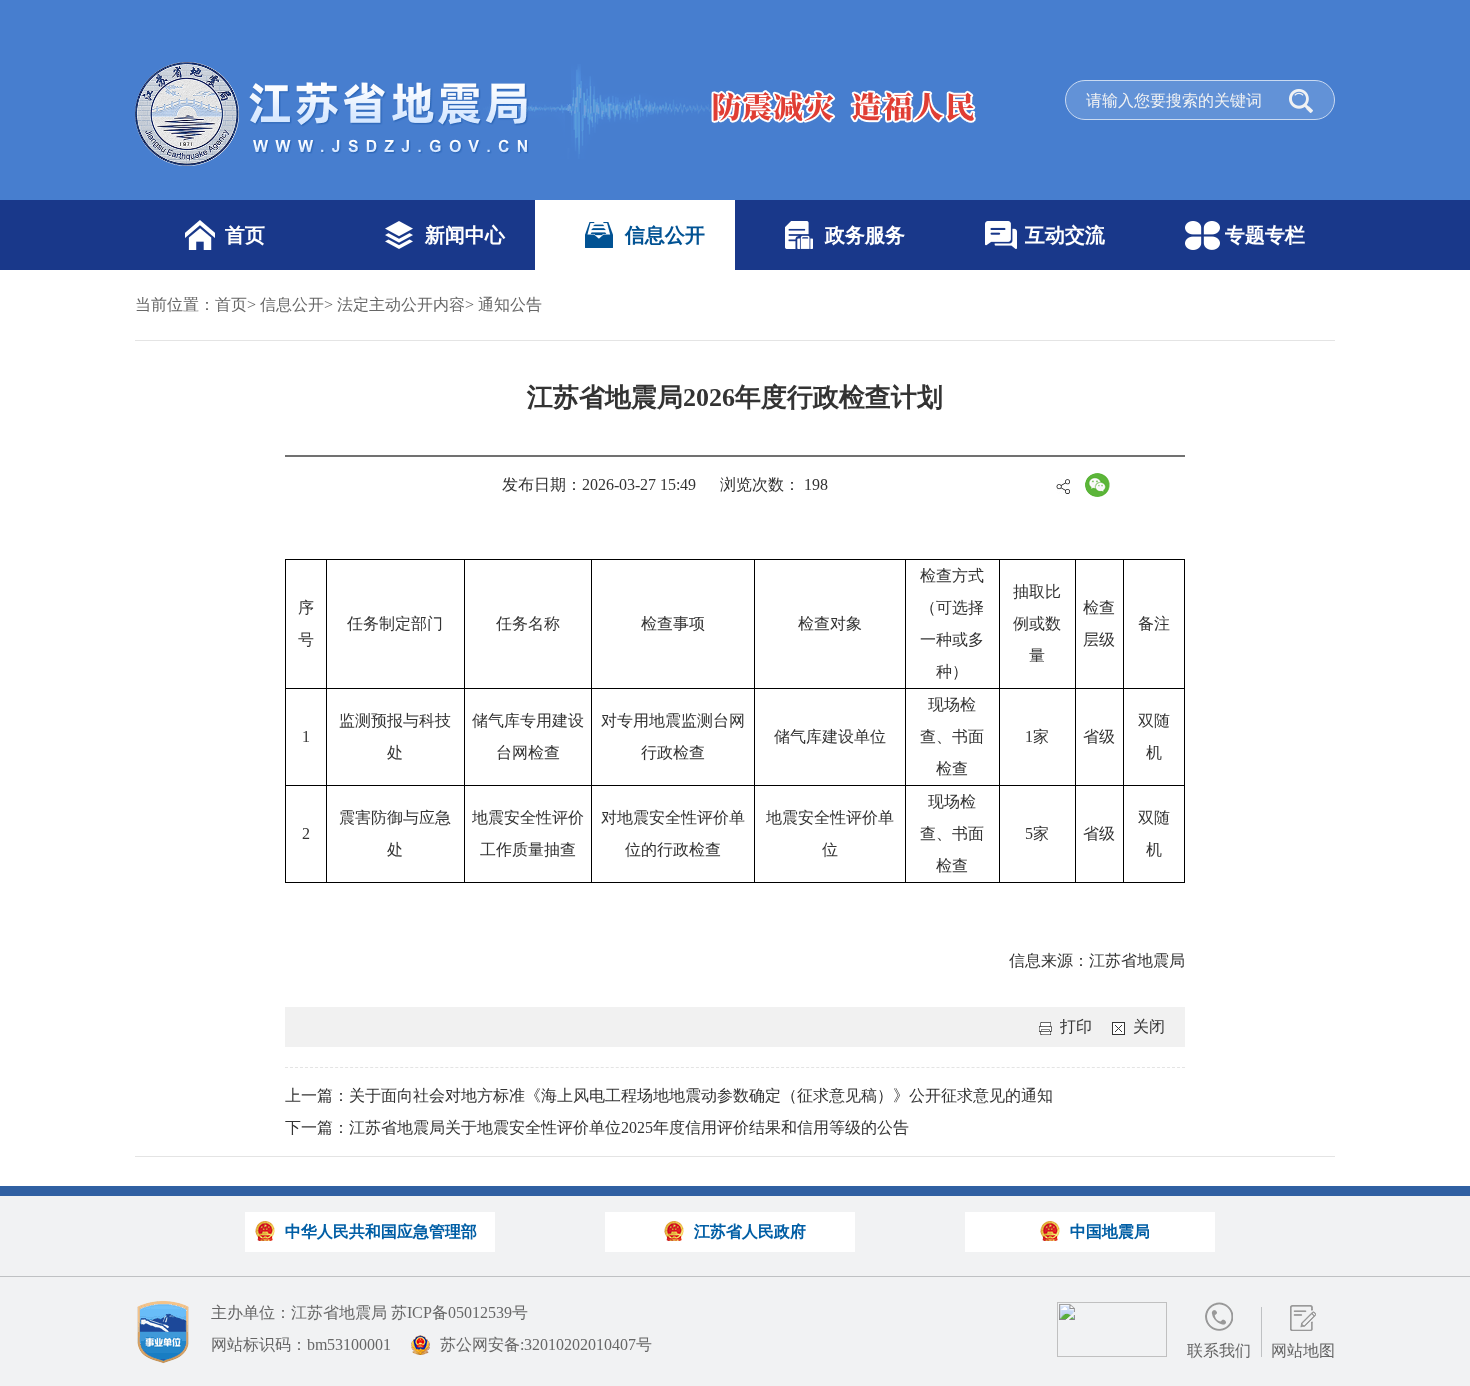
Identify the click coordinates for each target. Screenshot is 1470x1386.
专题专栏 (1265, 235)
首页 (245, 235)
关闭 (1149, 1026)
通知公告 (510, 304)
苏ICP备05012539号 (459, 1312)
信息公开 (665, 235)
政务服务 (865, 235)
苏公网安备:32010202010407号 (546, 1344)
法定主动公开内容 (401, 304)
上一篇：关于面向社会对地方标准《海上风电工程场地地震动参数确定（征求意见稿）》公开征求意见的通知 (669, 1095)
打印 (1076, 1026)
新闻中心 (465, 235)
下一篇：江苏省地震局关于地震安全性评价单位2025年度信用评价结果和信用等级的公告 (597, 1127)
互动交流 (1065, 235)
